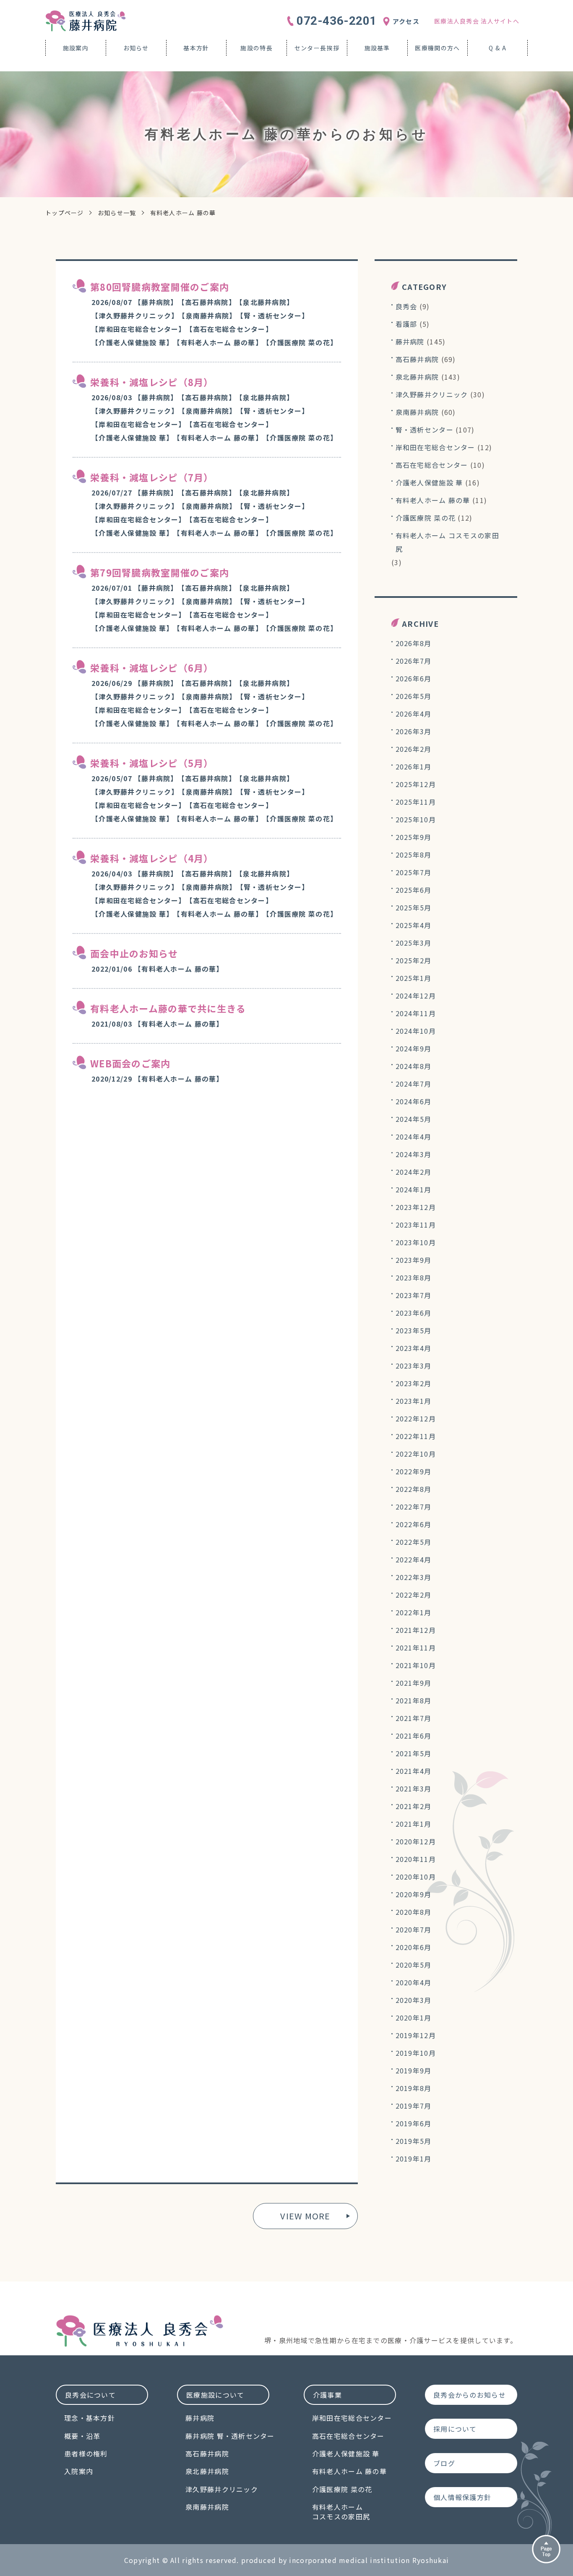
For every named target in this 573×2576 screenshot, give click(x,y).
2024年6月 (414, 1101)
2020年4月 (414, 1982)
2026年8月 (414, 643)
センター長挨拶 (317, 48)
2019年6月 (414, 2123)
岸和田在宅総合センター (435, 447)
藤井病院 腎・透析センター (230, 2436)
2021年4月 (414, 1771)
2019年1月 (414, 2159)
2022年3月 (414, 1577)
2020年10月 (416, 1877)
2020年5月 (414, 1965)
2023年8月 (414, 1278)
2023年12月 (416, 1207)
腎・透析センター (425, 430)
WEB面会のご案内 (130, 1063)
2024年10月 (416, 1031)
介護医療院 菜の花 (426, 518)
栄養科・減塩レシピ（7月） (152, 477)
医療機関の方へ (437, 48)
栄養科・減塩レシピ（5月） (152, 763)
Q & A (497, 48)
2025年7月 (414, 872)
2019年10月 (416, 2053)
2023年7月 (414, 1295)
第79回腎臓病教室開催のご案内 (160, 572)
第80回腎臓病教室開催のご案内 (160, 287)
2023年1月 (414, 1401)
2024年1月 (414, 1189)
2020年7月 (414, 1929)
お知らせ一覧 (117, 213)
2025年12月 (416, 784)
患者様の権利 (86, 2453)
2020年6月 (414, 1947)
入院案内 (79, 2471)
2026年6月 (414, 678)
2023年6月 (414, 1313)
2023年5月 (414, 1330)
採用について (455, 2429)
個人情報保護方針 (462, 2497)
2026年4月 (414, 714)
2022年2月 (414, 1595)
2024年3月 (414, 1154)
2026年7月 (414, 661)
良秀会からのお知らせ (470, 2395)
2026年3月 (414, 731)
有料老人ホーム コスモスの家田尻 (447, 542)
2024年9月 (414, 1048)
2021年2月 (414, 1806)
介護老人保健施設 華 (429, 482)
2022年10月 (416, 1454)
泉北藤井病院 (417, 377)
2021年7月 (414, 1718)
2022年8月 (414, 1489)
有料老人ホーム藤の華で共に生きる (168, 1008)
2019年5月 (414, 2141)
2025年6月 (414, 890)
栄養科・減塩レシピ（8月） (152, 382)
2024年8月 (414, 1066)
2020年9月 (414, 1894)
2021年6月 (414, 1736)
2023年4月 (414, 1348)
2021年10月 (416, 1665)
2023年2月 (414, 1383)
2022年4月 (414, 1559)
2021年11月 (416, 1648)
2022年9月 (414, 1471)
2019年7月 (414, 2106)
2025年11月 (416, 802)
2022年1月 (414, 1612)
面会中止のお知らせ (134, 953)
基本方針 (196, 48)
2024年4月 (414, 1137)
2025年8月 (414, 855)
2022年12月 (416, 1418)
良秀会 (406, 306)
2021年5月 (414, 1753)
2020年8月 (414, 1912)
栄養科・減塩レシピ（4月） (152, 858)
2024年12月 (416, 996)
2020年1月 (414, 2018)
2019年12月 (416, 2035)
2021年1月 (414, 1824)
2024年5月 (414, 1119)
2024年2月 (414, 1172)
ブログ (444, 2463)
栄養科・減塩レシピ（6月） (152, 667)
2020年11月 (416, 1859)
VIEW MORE (305, 2216)
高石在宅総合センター (432, 465)
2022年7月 (414, 1507)
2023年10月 (416, 1242)
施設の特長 (256, 48)
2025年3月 (414, 943)
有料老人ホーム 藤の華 (433, 500)
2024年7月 (414, 1084)
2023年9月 (414, 1260)
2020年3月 (414, 2000)
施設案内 (76, 48)
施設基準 (377, 48)
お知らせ (136, 48)
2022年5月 (414, 1542)
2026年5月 (414, 696)
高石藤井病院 (417, 359)
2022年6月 (414, 1524)
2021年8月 (414, 1700)
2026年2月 (414, 749)
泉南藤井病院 (417, 412)
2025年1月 (414, 978)
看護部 (406, 324)
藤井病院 (410, 342)
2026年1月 (414, 767)
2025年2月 (414, 960)
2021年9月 (414, 1683)
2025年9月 (414, 837)
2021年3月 (414, 1789)
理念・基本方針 (90, 2418)
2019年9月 (414, 2070)
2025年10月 (416, 819)
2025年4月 (414, 925)
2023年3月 (414, 1366)
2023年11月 (416, 1225)
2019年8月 (414, 2088)
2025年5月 (414, 907)
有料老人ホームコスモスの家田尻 (341, 2512)
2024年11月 (416, 1013)
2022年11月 (416, 1436)
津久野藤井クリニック (432, 394)
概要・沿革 (82, 2436)
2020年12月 (416, 1841)
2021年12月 (416, 1630)
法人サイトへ (477, 21)
